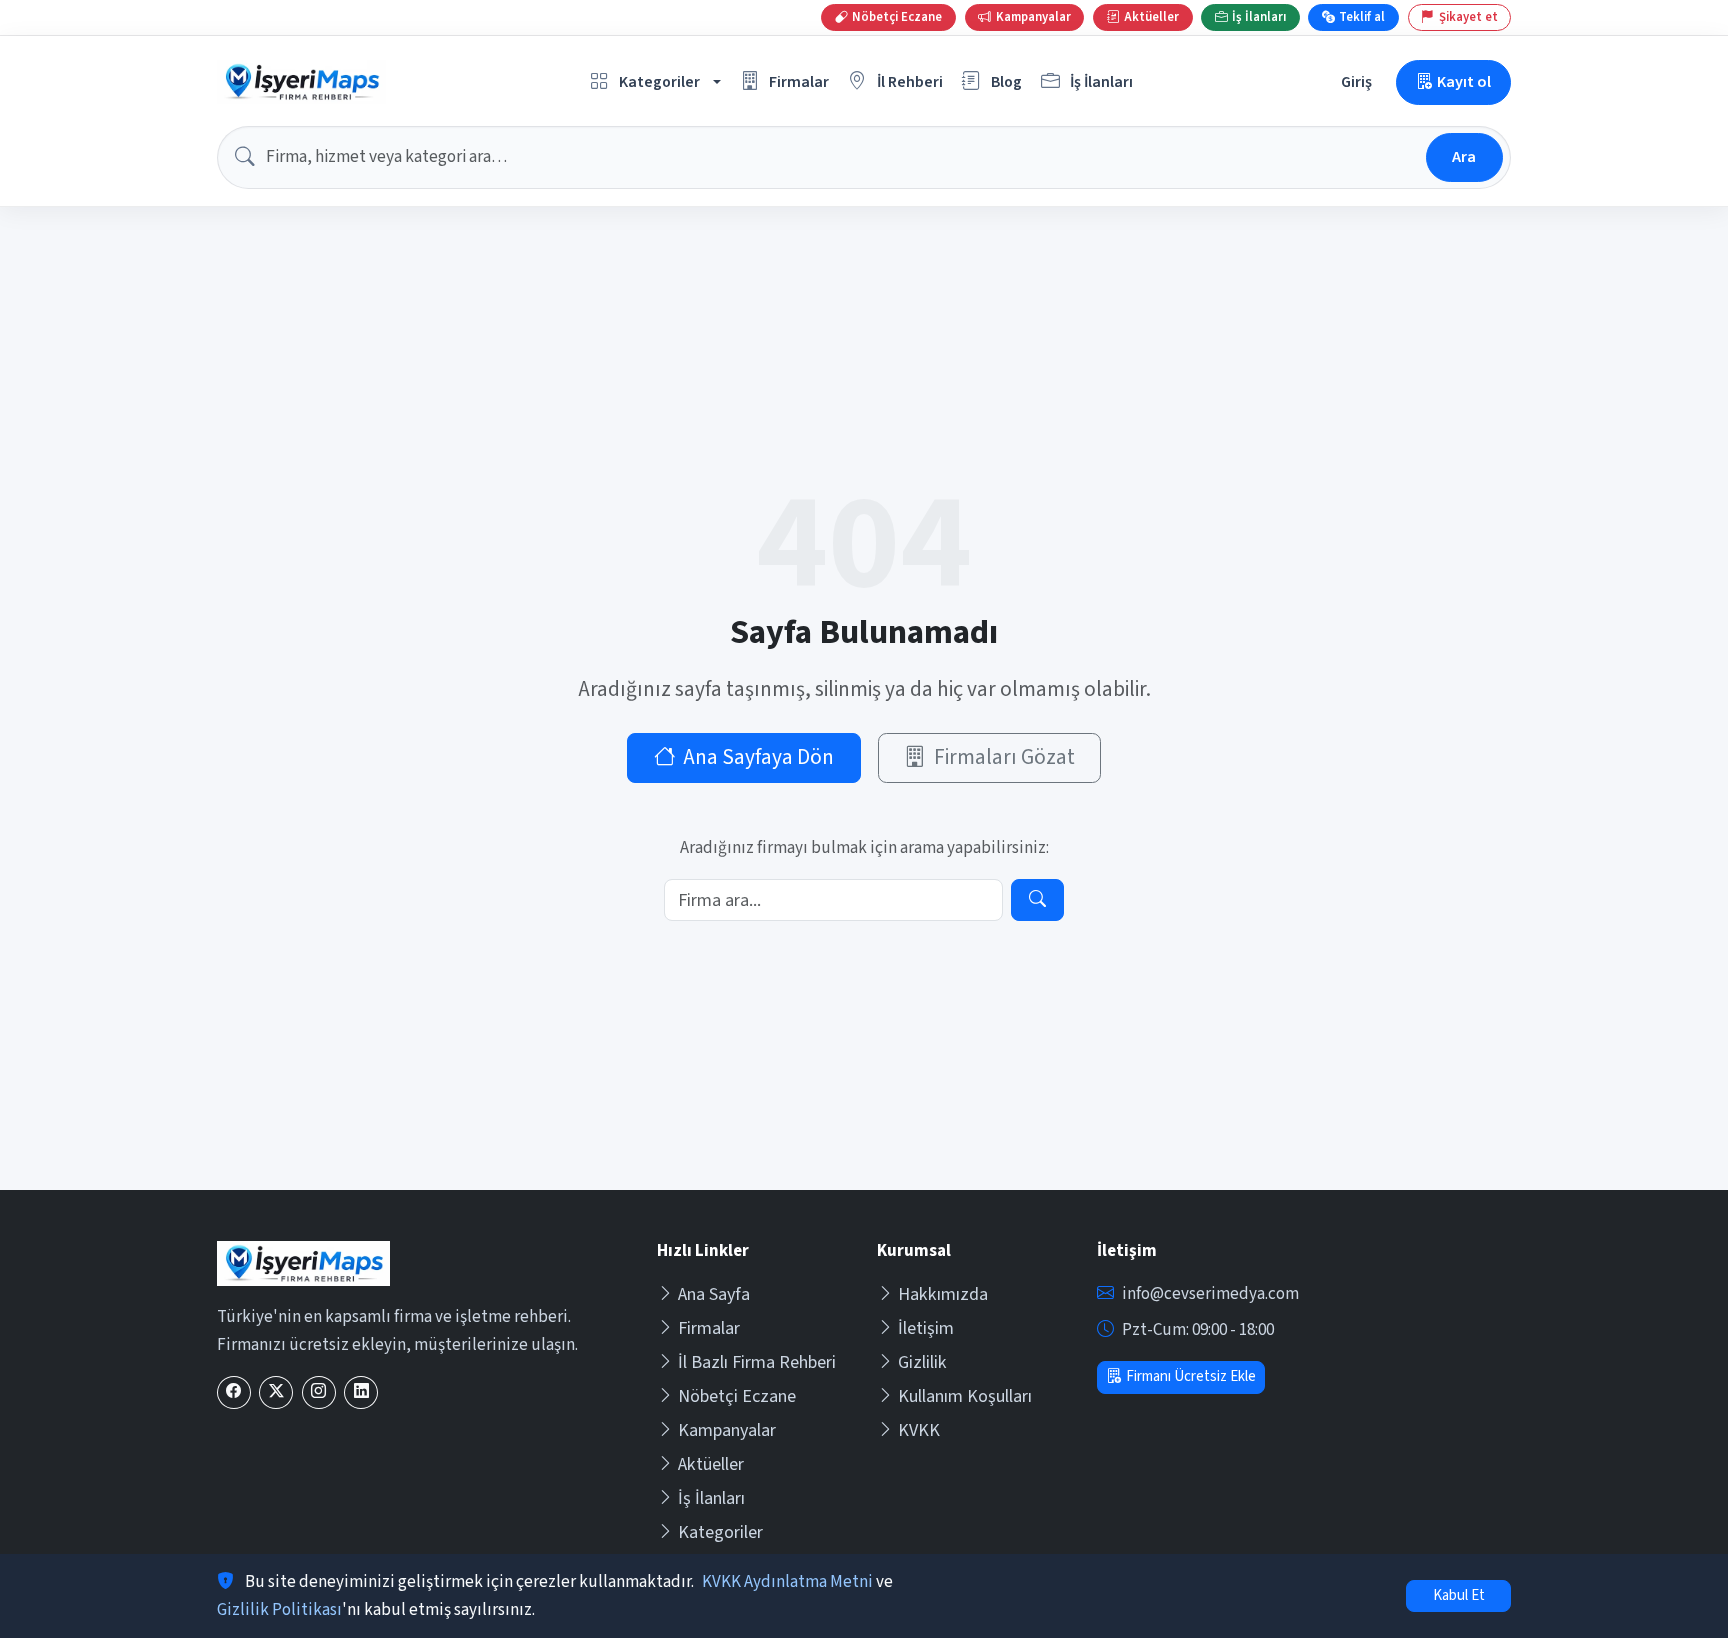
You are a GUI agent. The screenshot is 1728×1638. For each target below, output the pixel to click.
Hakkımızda (943, 1294)
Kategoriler (720, 1532)
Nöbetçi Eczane (737, 1396)
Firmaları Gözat (1004, 757)
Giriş (1356, 81)
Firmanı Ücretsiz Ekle (1191, 1376)
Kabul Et (1459, 1595)
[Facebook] (234, 1392)
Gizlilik (922, 1362)
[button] (656, 82)
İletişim (926, 1328)
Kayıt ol (1464, 81)
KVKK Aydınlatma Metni (787, 1582)
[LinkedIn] (361, 1392)
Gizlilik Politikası (279, 1610)
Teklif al (1362, 17)
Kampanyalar (727, 1430)
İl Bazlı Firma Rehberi (757, 1362)
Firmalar (709, 1328)
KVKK (919, 1430)
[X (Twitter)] (276, 1392)
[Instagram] (319, 1392)
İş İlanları (711, 1498)
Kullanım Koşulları (965, 1396)
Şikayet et (1468, 17)
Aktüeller (711, 1464)
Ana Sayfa (714, 1294)
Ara (1464, 156)
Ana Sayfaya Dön (758, 757)
